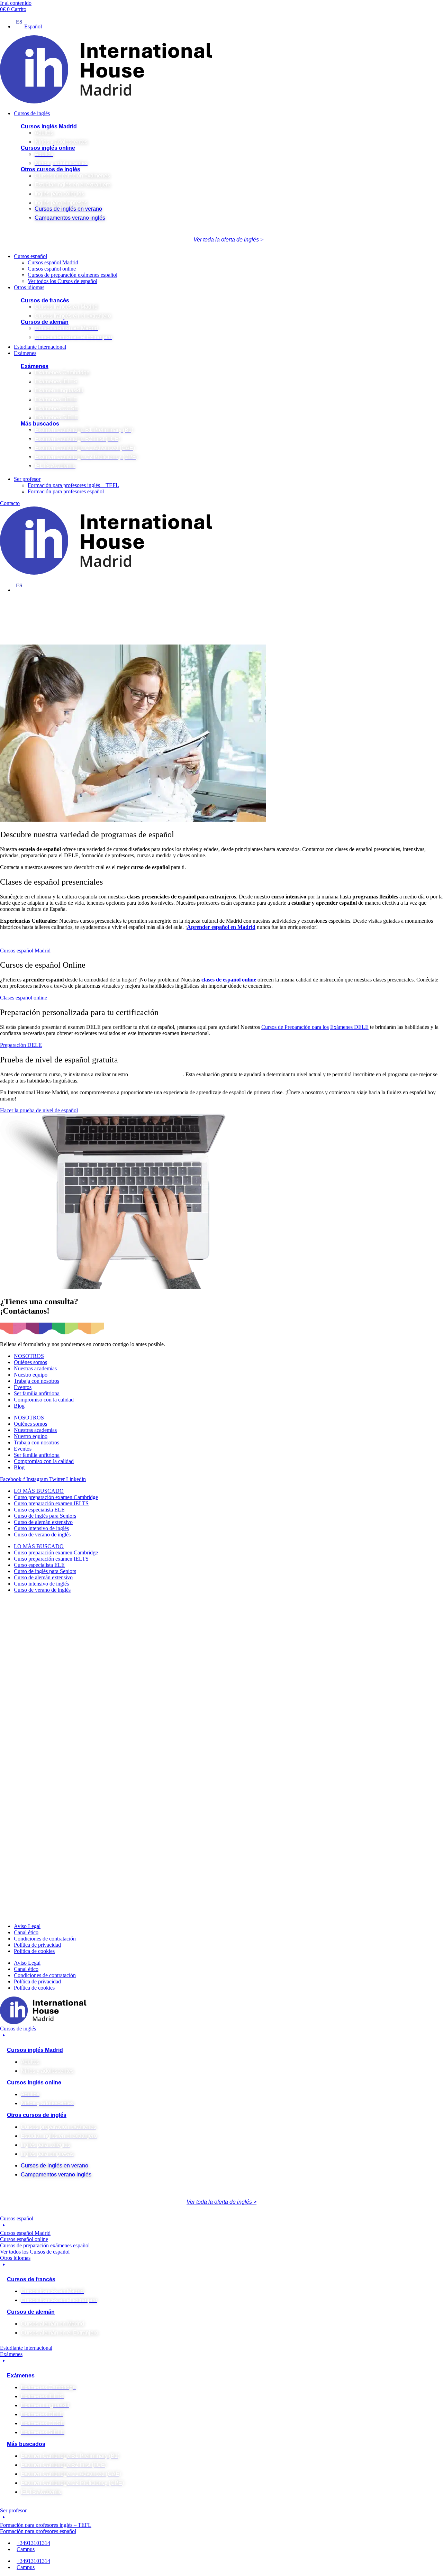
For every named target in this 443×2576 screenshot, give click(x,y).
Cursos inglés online (48, 148)
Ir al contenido (16, 3)
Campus (26, 2549)
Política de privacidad (37, 1945)
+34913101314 (33, 2543)
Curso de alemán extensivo (43, 1522)
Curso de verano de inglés (42, 1534)
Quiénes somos (30, 1362)
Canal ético (26, 1932)
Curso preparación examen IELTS (51, 1503)
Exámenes (35, 366)
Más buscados (40, 424)
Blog (19, 1406)
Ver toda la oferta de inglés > (228, 240)
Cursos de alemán (45, 322)
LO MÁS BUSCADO (39, 1491)
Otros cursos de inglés (51, 169)
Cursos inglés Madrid (49, 126)
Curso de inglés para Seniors (45, 1516)
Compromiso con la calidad (44, 1400)
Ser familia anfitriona (37, 1393)
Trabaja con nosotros (37, 1381)
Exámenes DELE (349, 1027)
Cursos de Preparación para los (295, 1027)
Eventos (23, 1387)
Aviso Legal (27, 1926)
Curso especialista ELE (39, 1510)
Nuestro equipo (31, 1375)
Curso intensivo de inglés (41, 1528)
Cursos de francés (45, 300)
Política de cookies (34, 1951)
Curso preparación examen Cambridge (56, 1497)
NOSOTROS (29, 1356)
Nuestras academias (35, 1368)
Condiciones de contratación (45, 1939)
